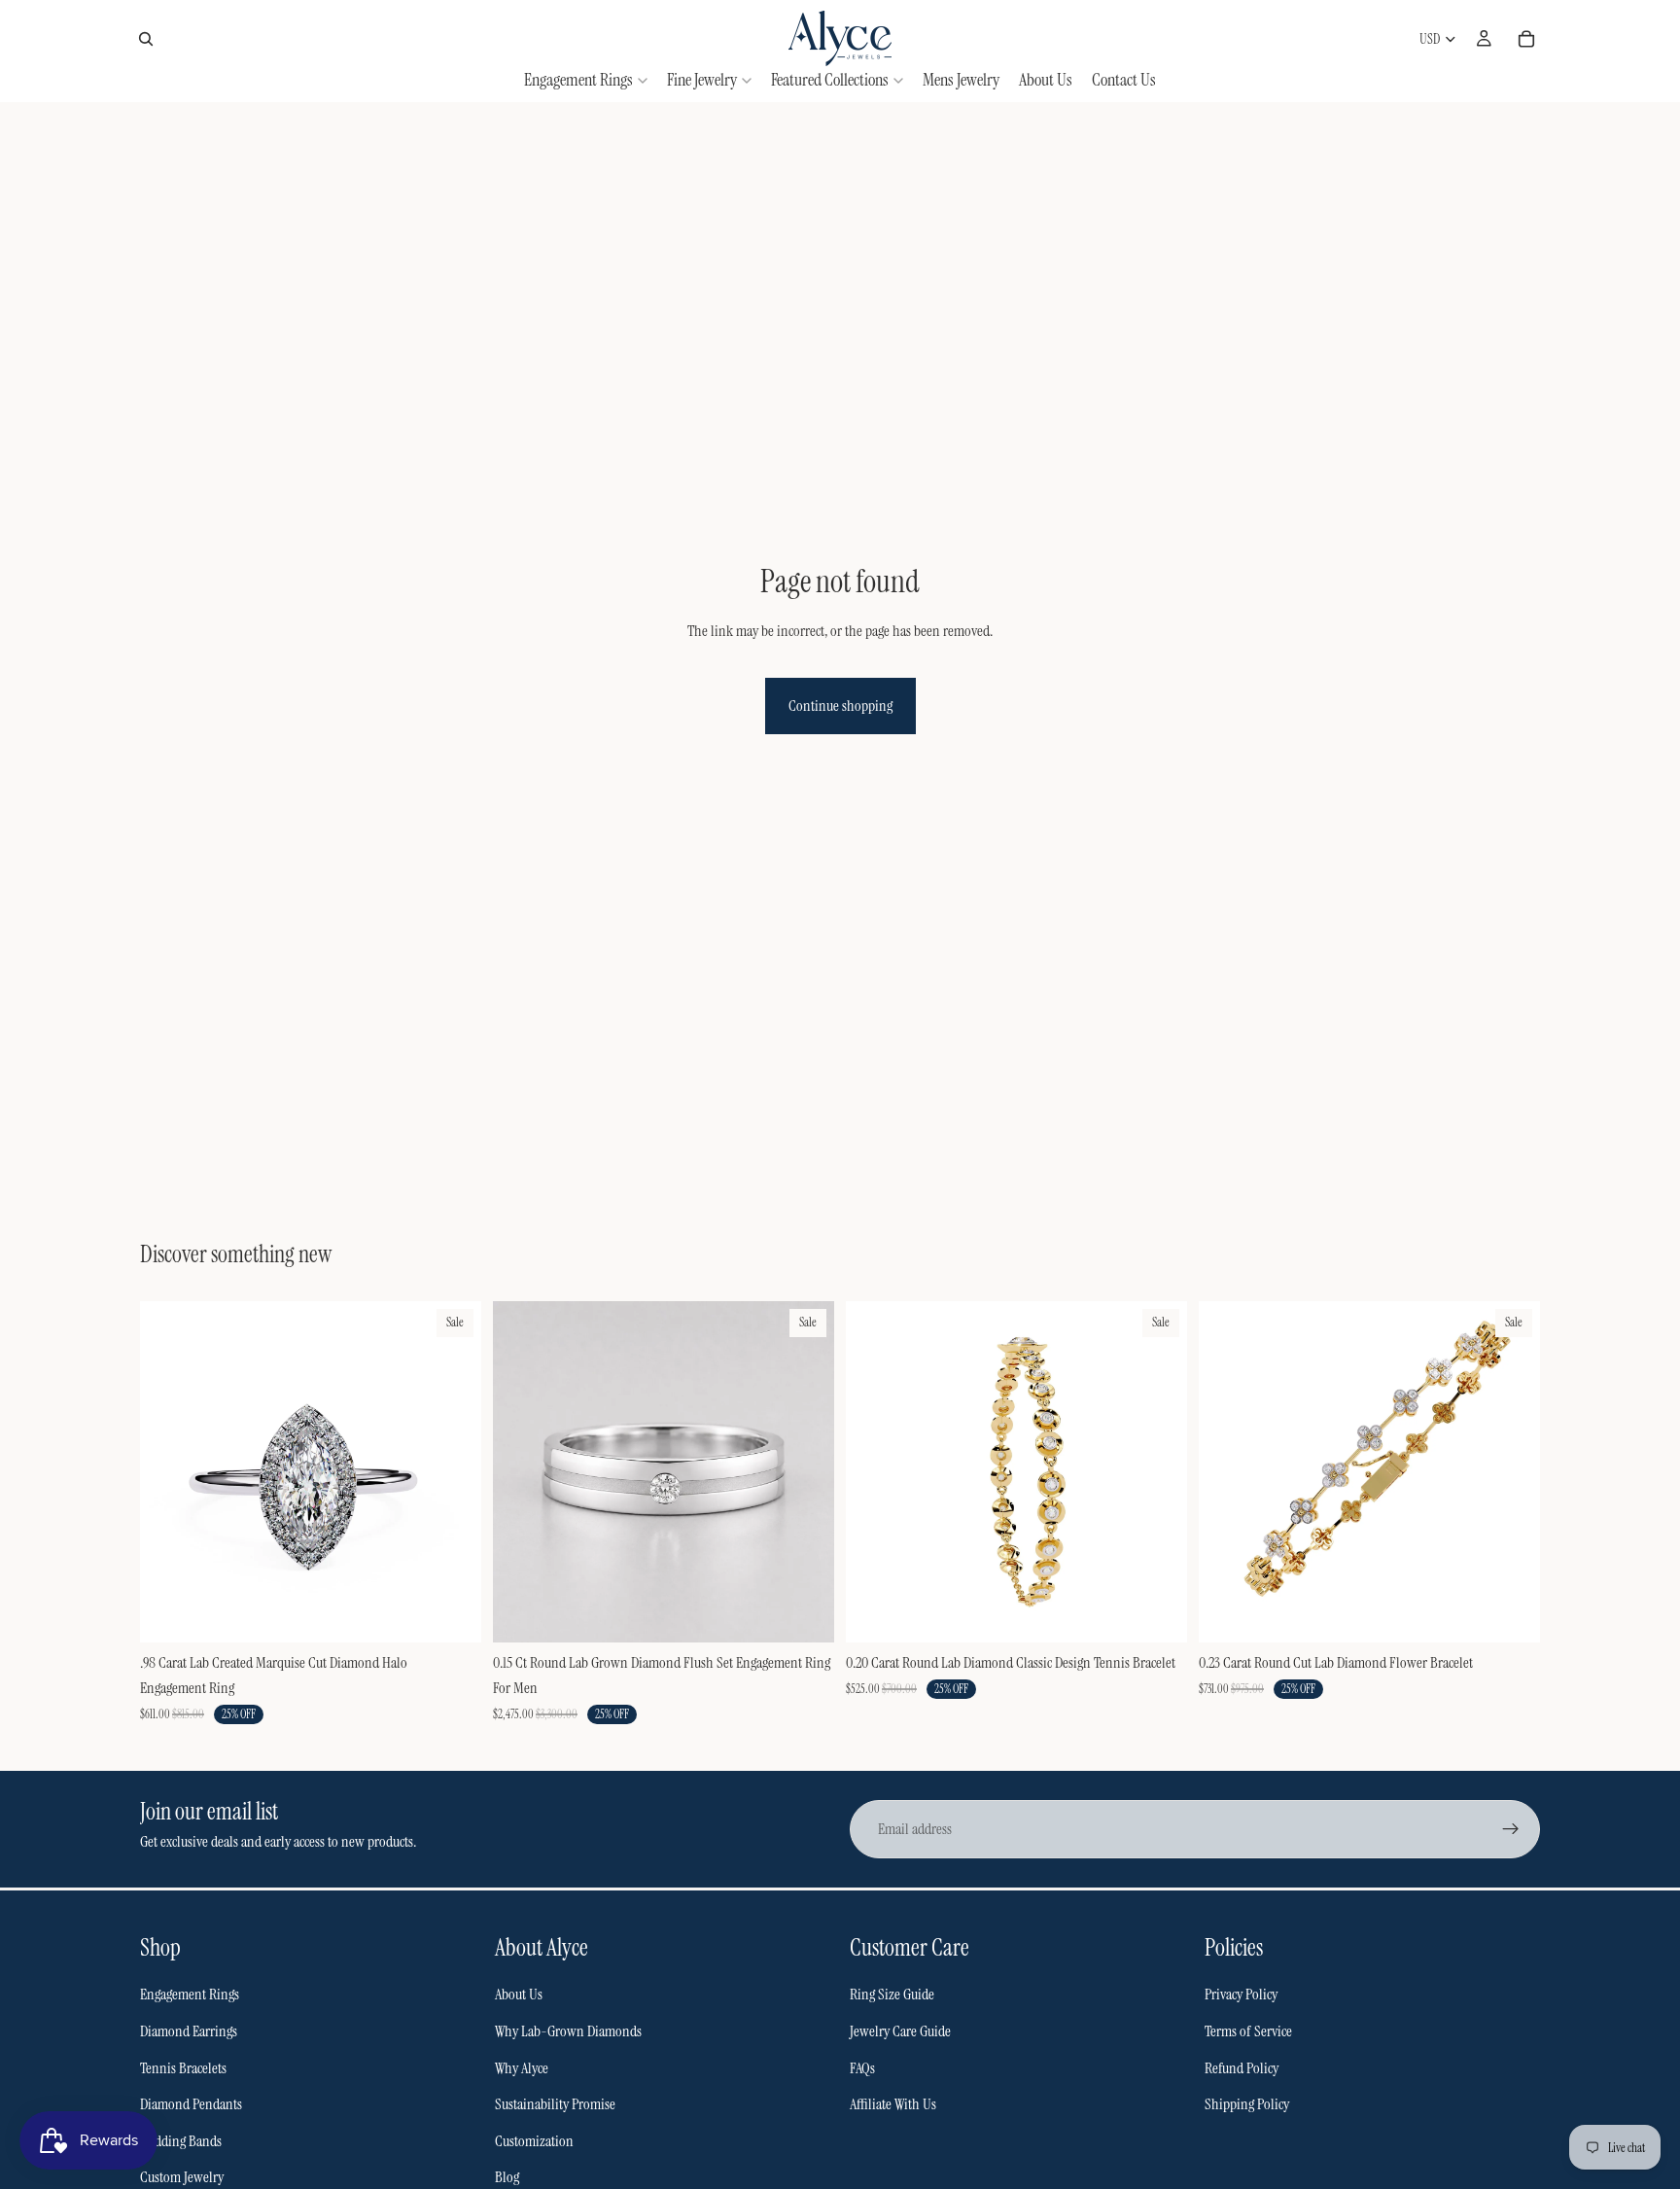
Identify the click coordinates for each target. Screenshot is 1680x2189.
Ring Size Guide (892, 1994)
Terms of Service (1248, 2031)
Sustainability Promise (555, 2104)
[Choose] (451, 1613)
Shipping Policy (1247, 2104)
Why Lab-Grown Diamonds (568, 2031)
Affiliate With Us (893, 2104)
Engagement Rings (190, 1994)
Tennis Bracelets (183, 2068)
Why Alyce (522, 2068)
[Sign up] (1511, 1829)
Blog (507, 2177)
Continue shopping (840, 706)
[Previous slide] (169, 1472)
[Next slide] (452, 1472)
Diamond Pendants (191, 2104)
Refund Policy (1242, 2068)
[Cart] (1526, 39)
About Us (519, 1994)
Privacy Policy (1241, 1994)
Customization (534, 2141)
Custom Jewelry (182, 2177)
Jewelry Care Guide (900, 2031)
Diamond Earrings (189, 2031)
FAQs (862, 2068)
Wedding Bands (181, 2141)
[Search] (146, 39)
